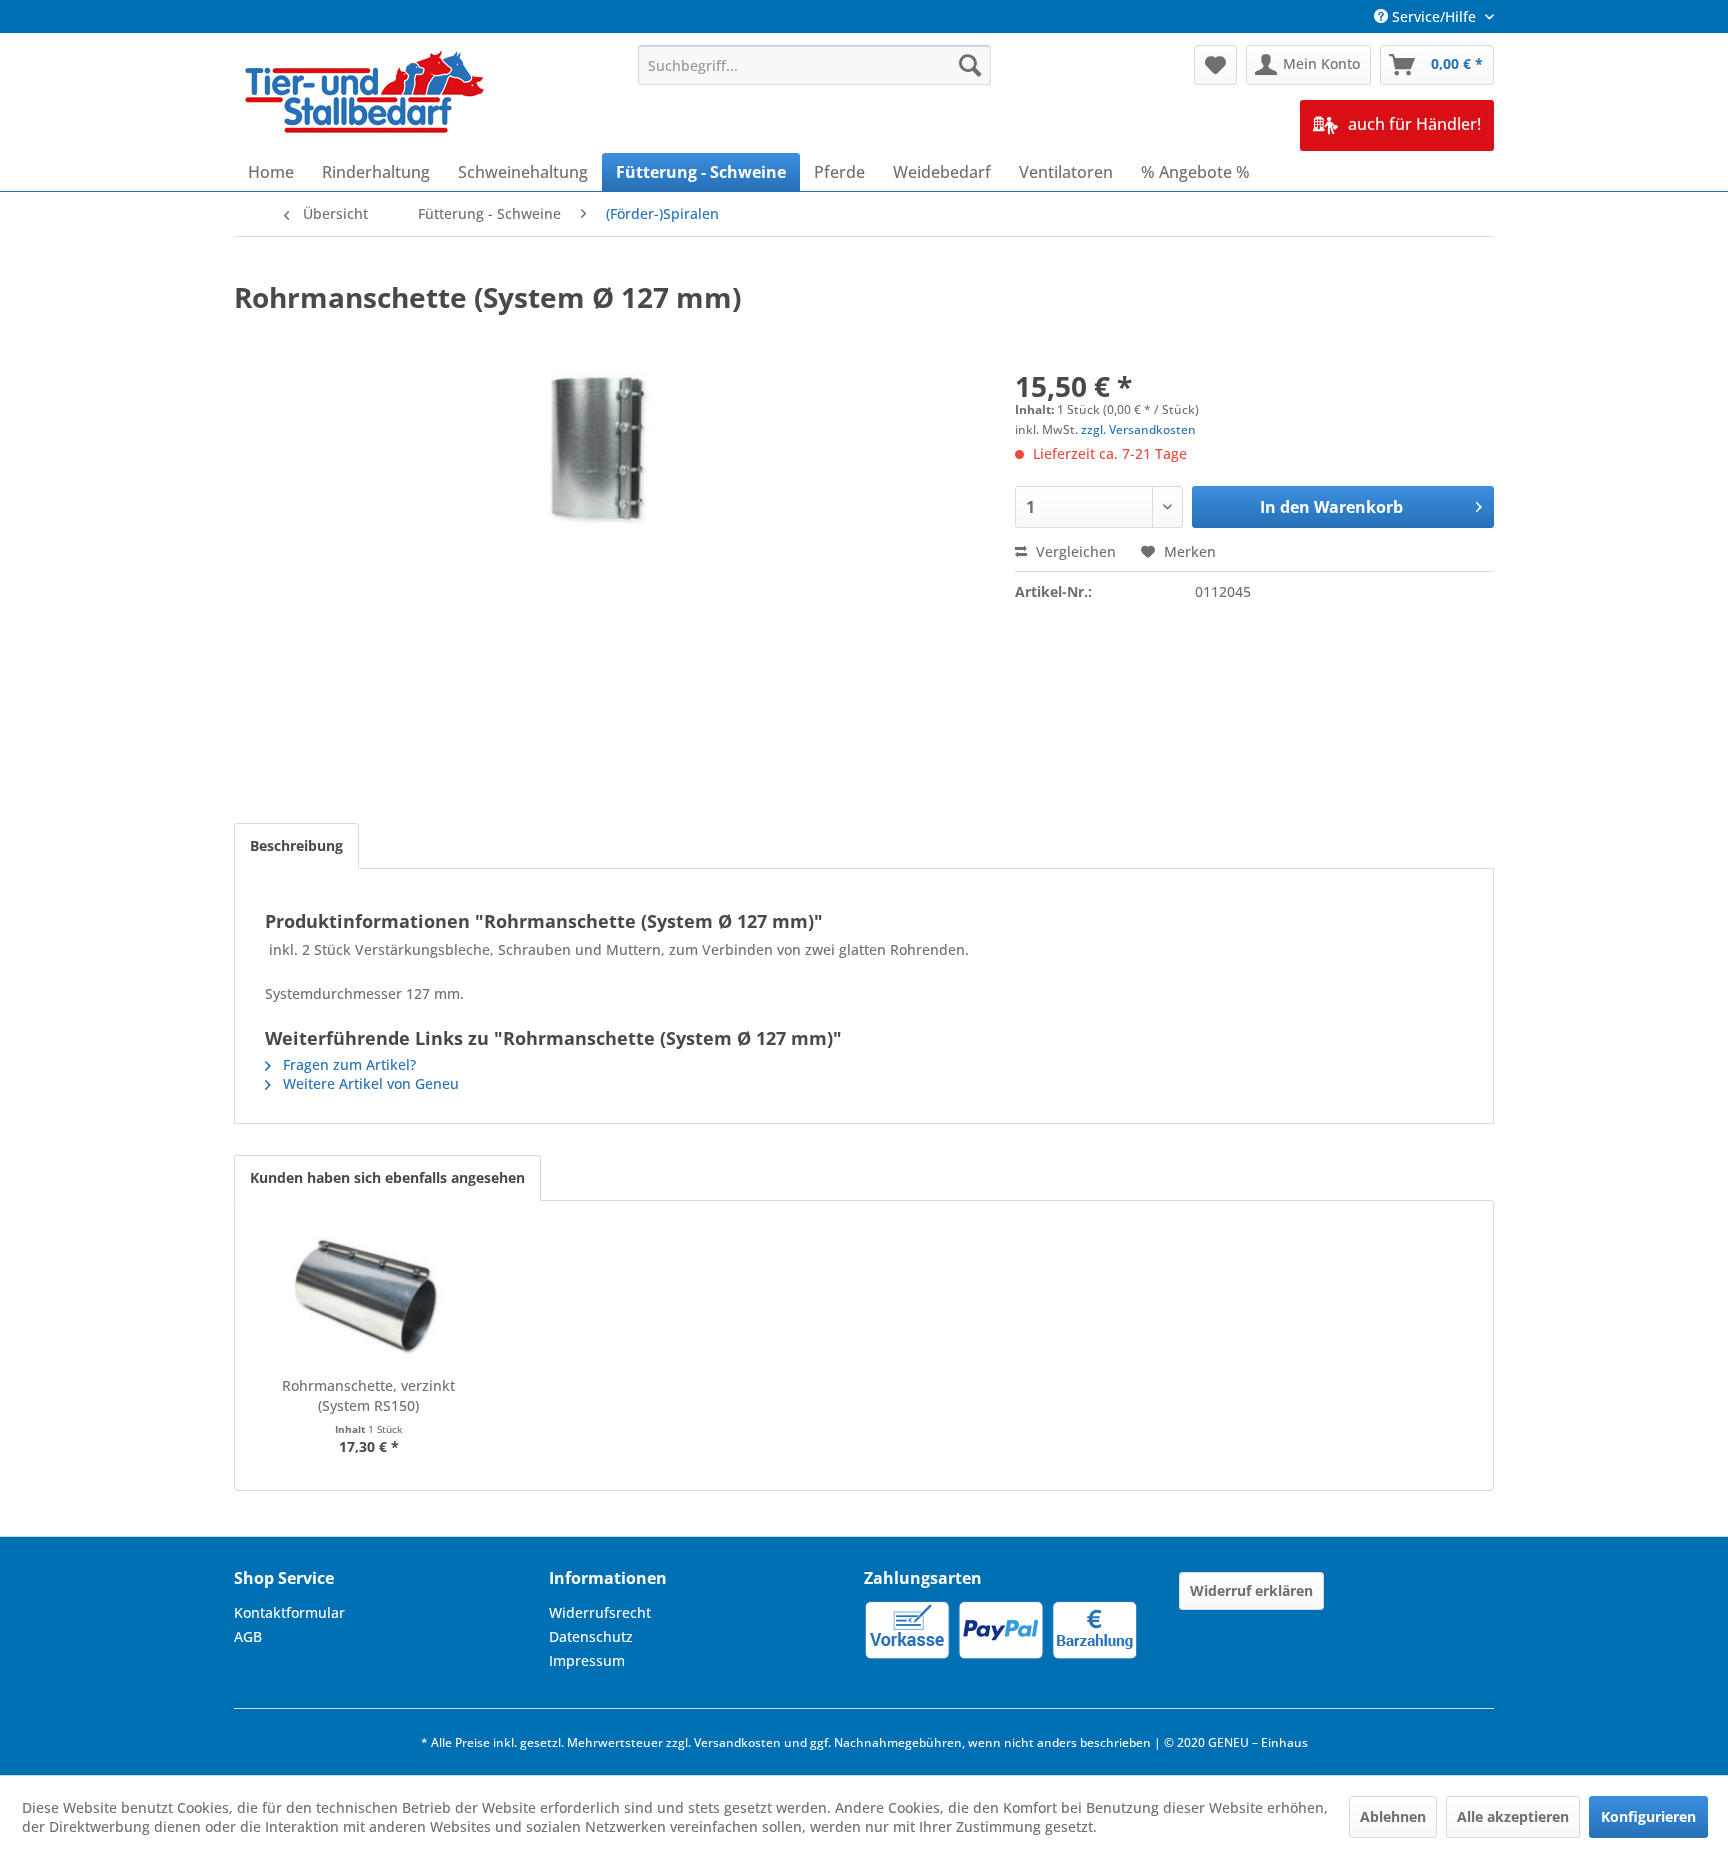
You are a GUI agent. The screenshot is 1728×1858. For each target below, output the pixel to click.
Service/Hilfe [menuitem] (1434, 16)
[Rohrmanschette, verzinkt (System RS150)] (369, 1296)
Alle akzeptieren (1513, 1816)
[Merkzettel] (1215, 65)
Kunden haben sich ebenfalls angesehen (387, 1177)
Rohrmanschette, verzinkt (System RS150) (368, 1395)
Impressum (587, 1660)
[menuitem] (814, 65)
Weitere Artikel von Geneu (369, 1083)
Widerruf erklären (1251, 1590)
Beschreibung (296, 845)
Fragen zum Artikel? (347, 1064)
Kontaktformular (289, 1612)
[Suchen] (970, 65)
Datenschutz (591, 1636)
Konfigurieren (1648, 1816)
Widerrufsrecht (600, 1612)
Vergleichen (1074, 551)
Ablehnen (1393, 1816)
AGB (248, 1636)
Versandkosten (737, 1742)
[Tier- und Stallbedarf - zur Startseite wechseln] (366, 94)
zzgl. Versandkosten (1138, 429)
